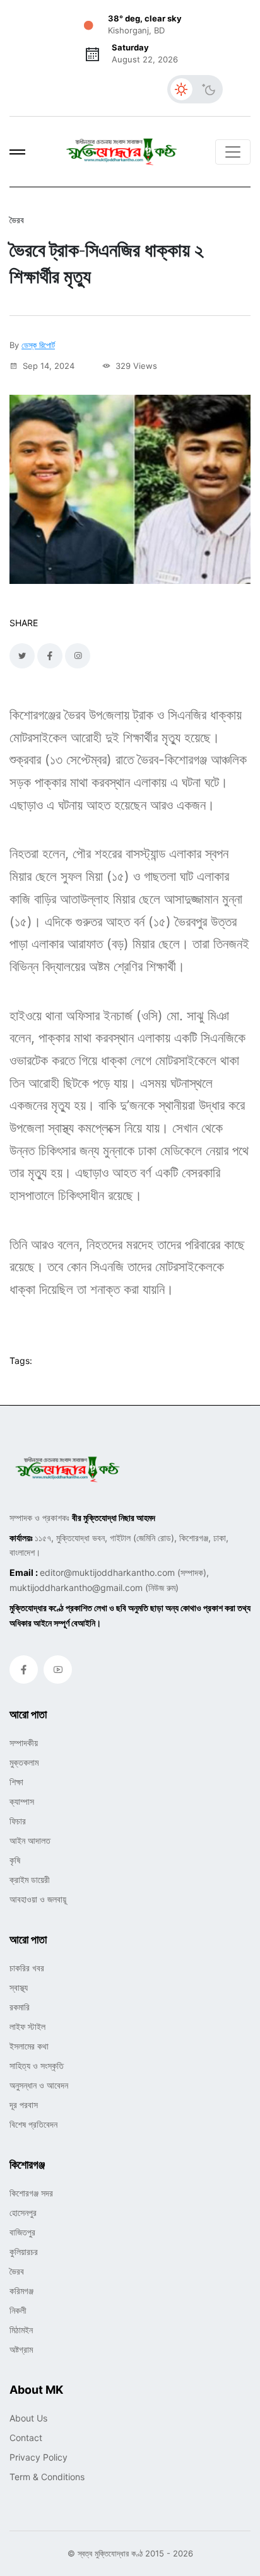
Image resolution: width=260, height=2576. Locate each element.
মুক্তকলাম (24, 1762)
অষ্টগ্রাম (21, 2349)
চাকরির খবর (27, 1968)
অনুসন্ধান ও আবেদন (39, 2085)
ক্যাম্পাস (22, 1801)
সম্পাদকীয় (24, 1743)
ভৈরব (17, 2271)
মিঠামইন (21, 2330)
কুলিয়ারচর (24, 2252)
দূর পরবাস (24, 2105)
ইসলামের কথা (29, 2046)
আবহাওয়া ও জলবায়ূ (38, 1899)
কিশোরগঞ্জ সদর (31, 2193)
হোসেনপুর (23, 2212)
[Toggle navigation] (233, 152)
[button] (17, 152)
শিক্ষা (16, 1782)
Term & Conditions (47, 2477)
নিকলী (18, 2310)
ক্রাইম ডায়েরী (30, 1880)
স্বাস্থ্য (19, 1987)
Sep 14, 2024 (47, 366)
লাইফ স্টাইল (27, 2026)
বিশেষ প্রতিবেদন (33, 2124)
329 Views (135, 366)
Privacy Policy (38, 2457)
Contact (26, 2438)
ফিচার (18, 1821)
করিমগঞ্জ (21, 2291)
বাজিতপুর (22, 2232)
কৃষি (15, 1860)
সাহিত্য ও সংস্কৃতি (37, 2066)
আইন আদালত (30, 1840)
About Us (28, 2418)
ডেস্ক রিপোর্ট (38, 345)
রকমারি (20, 2007)
